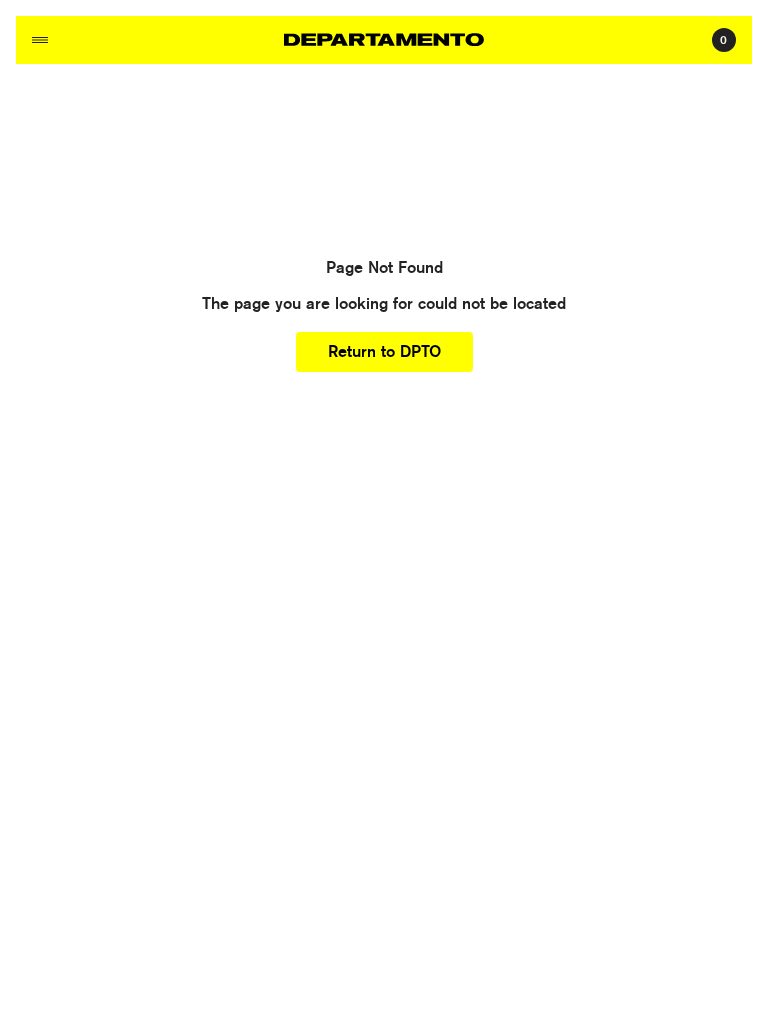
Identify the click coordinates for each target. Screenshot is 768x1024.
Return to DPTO (384, 351)
